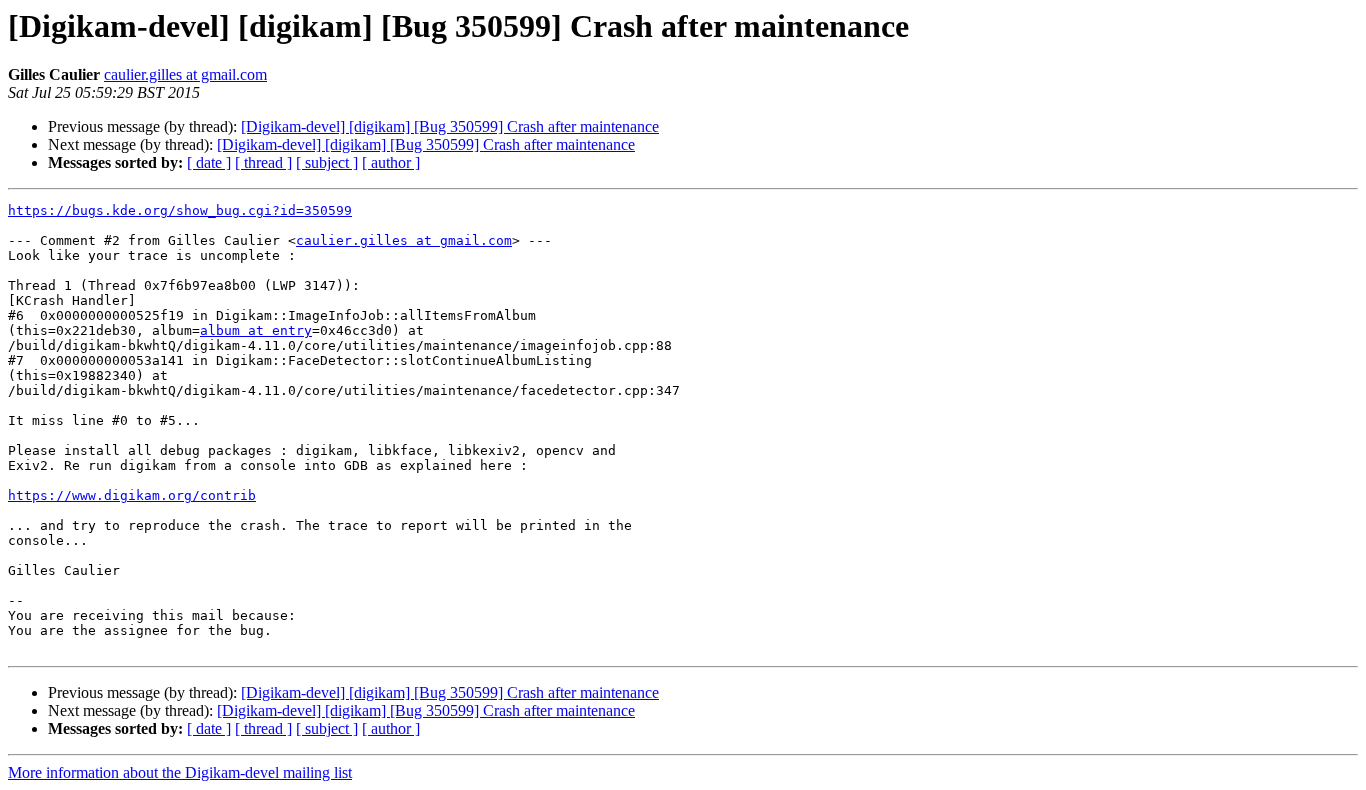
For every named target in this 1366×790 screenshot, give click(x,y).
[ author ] (391, 162)
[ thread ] (263, 162)
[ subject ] (327, 162)
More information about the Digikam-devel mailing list (180, 772)
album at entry (256, 330)
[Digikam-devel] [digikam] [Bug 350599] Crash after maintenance (450, 126)
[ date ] (209, 162)
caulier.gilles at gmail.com (185, 74)
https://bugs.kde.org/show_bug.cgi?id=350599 (180, 210)
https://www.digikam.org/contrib (132, 495)
